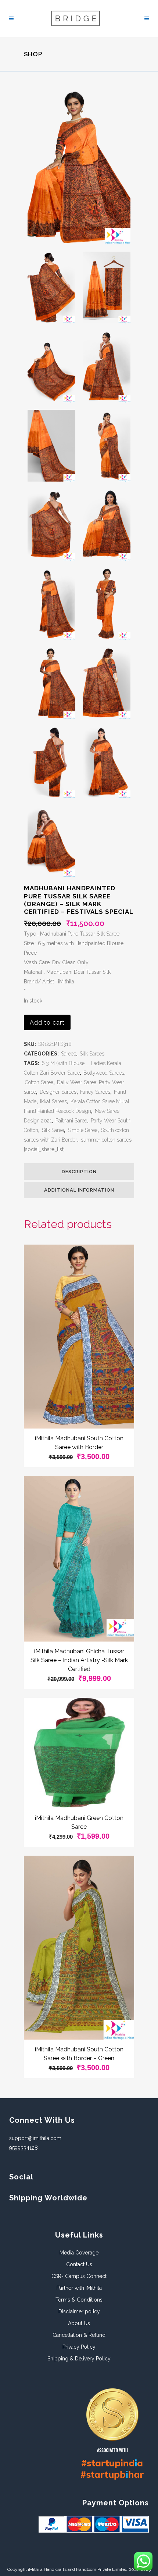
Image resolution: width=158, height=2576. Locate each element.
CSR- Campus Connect (79, 2276)
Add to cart (47, 1023)
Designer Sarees (58, 1092)
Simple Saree (82, 1130)
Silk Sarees (92, 1054)
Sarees (69, 1054)
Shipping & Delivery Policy (79, 2359)
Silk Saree (53, 1130)
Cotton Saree (39, 1082)
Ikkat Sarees (53, 1101)
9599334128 (24, 2148)
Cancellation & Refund (79, 2335)
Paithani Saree (71, 1121)
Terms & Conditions (79, 2300)
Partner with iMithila (79, 2288)
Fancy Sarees (95, 1092)
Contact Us (79, 2264)
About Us (79, 2323)
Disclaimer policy (79, 2311)
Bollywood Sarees (104, 1073)
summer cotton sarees (106, 1140)
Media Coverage (79, 2253)
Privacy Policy (79, 2347)
